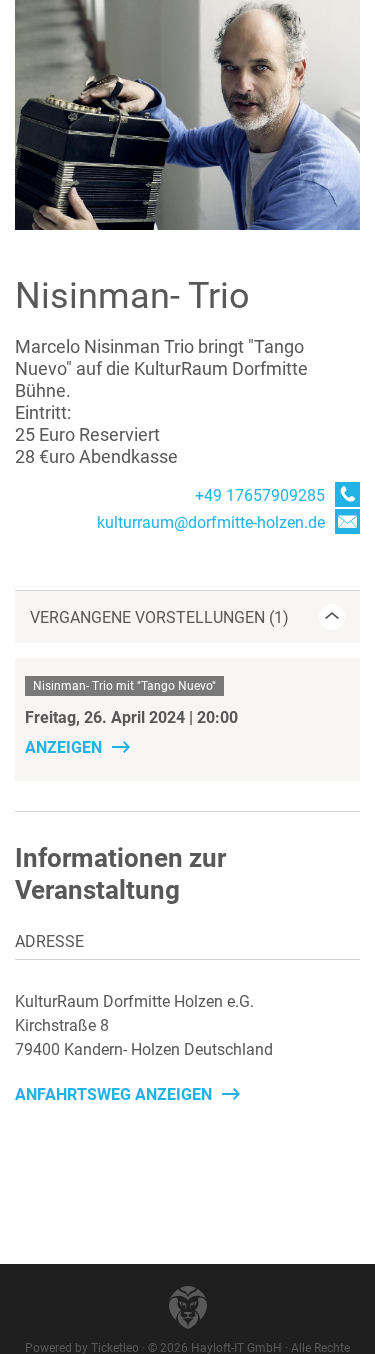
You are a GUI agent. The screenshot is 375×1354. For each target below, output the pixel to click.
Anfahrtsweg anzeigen (113, 1094)
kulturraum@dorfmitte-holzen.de (211, 522)
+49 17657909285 (260, 495)
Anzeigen (63, 747)
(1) (159, 617)
